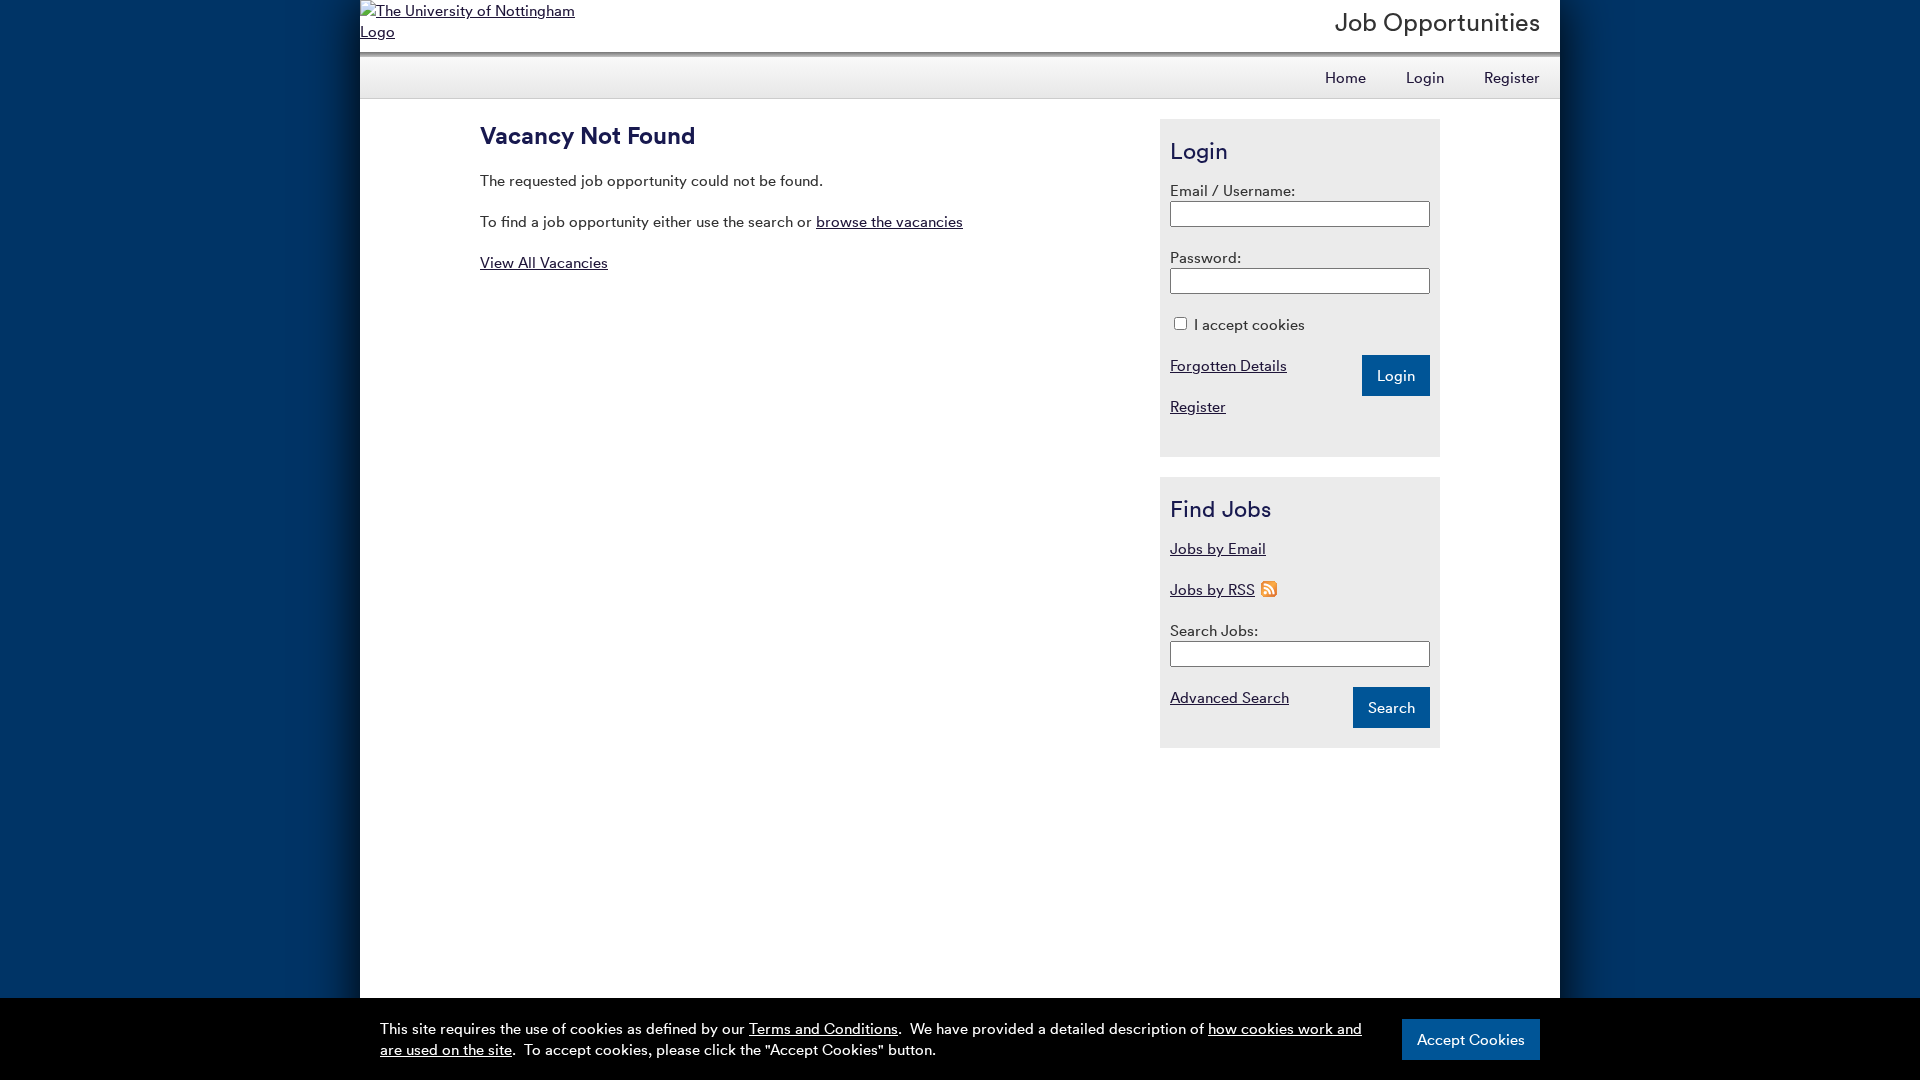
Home (1345, 77)
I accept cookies (1247, 324)
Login (1425, 77)
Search (1391, 707)
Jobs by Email (1218, 548)
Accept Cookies (1471, 1039)
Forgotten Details (1228, 365)
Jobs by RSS (1212, 589)
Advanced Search (1229, 697)
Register (1512, 77)
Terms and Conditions (823, 1028)
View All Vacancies (544, 262)
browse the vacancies (889, 221)
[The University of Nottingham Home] (481, 31)
